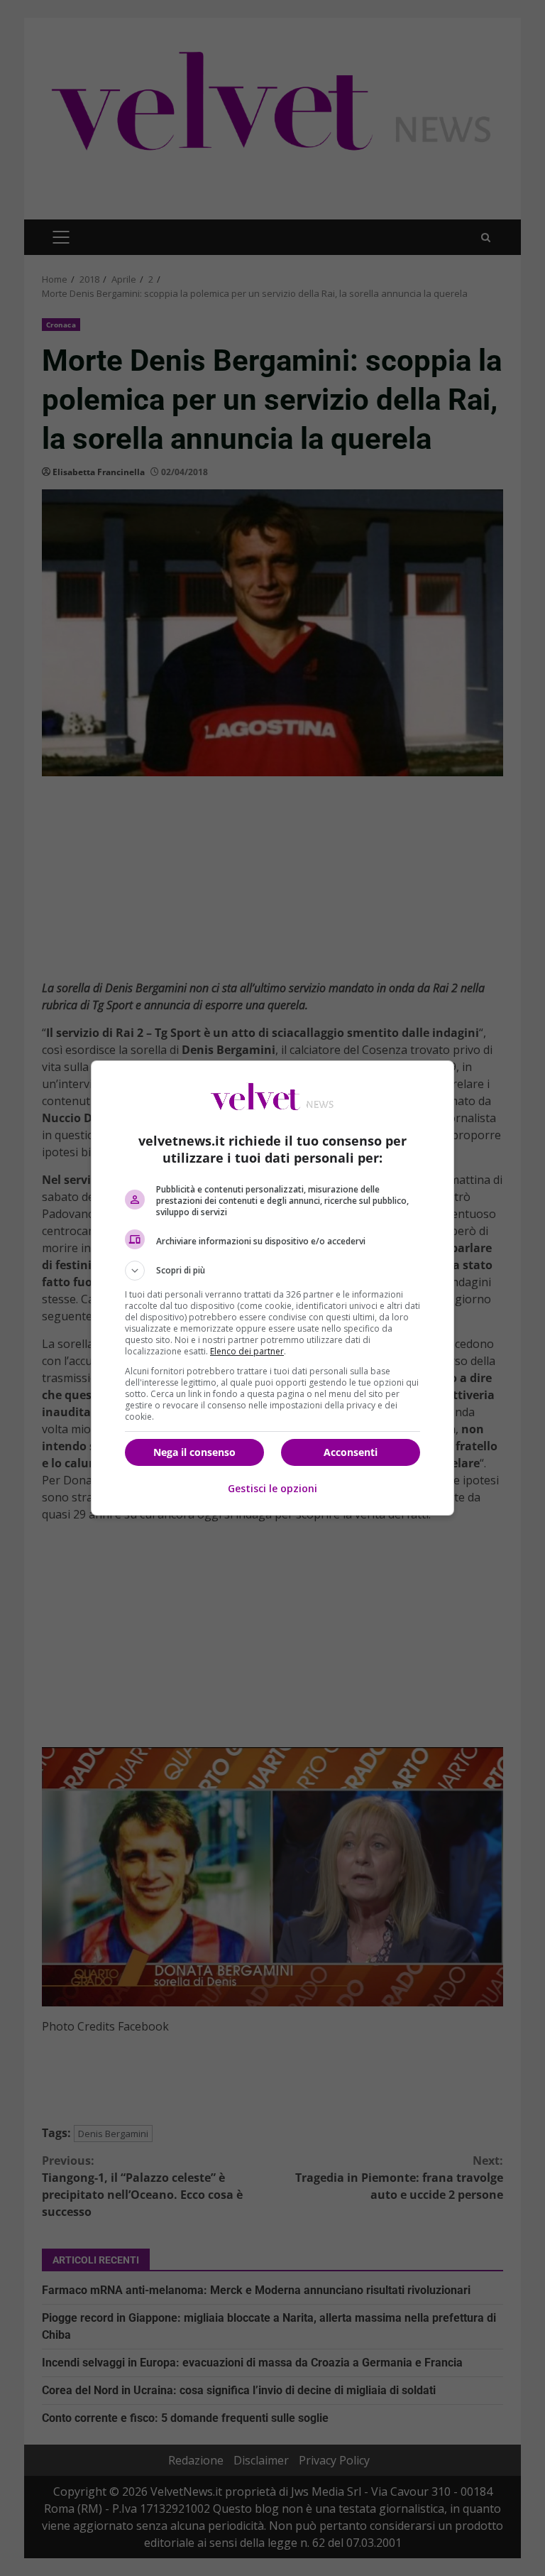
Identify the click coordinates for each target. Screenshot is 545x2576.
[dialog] (272, 1288)
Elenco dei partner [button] (247, 1351)
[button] (272, 1271)
